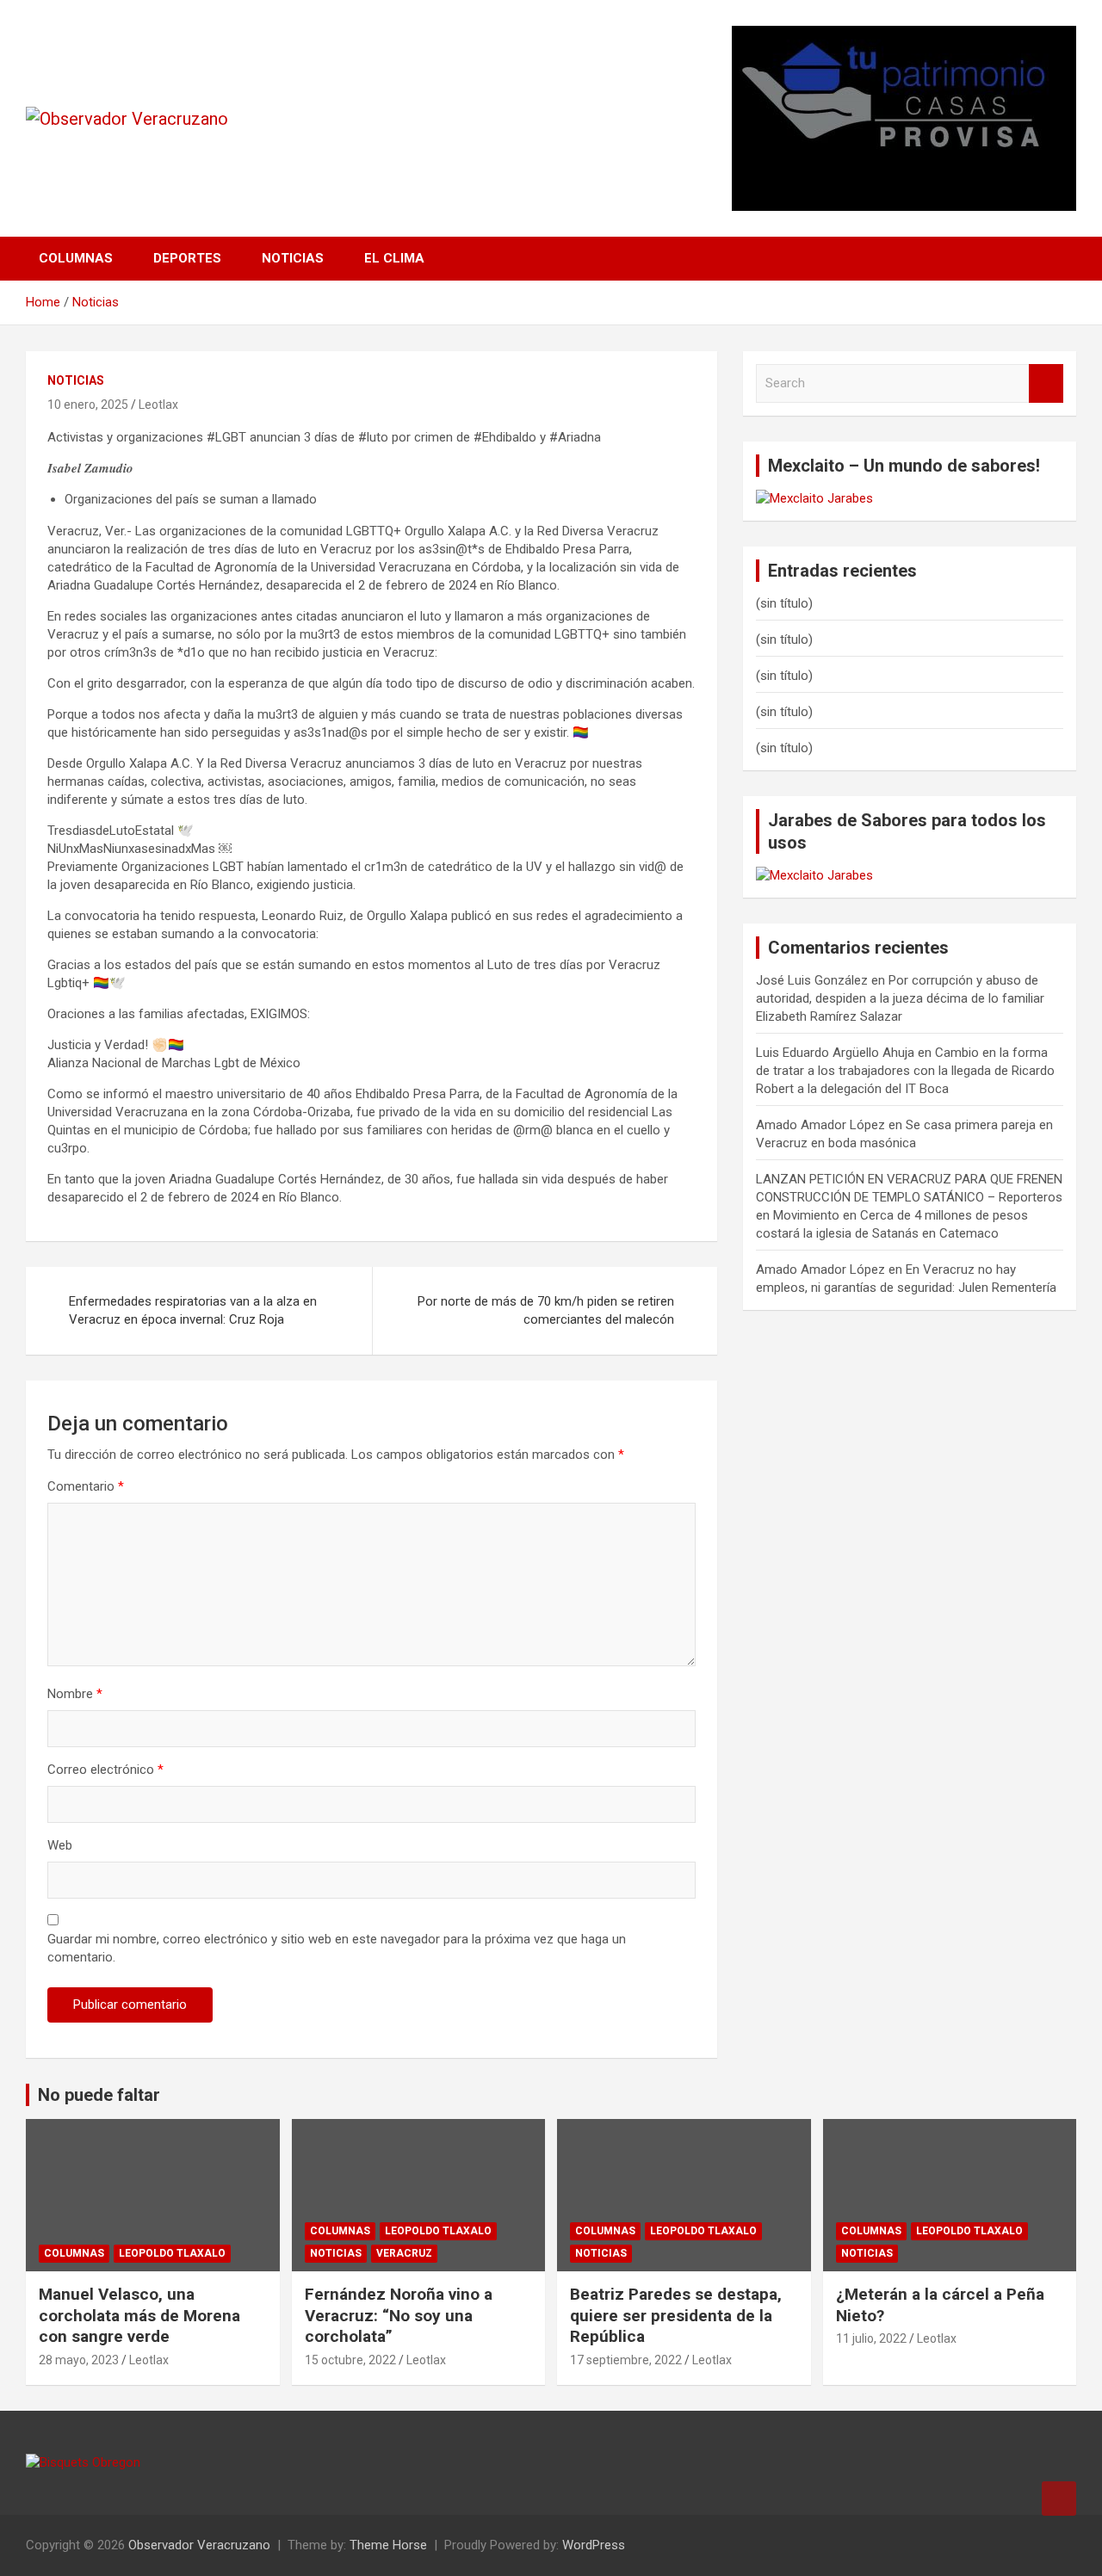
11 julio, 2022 (871, 2338)
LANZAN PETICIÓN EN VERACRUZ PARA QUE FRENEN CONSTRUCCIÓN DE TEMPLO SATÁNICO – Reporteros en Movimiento (909, 1197)
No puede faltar (99, 2095)
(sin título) (784, 603)
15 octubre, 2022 (350, 2360)
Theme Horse (388, 2545)
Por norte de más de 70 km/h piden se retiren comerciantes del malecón (546, 1310)
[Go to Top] (1059, 2499)
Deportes (187, 258)
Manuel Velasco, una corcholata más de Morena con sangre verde (139, 2315)
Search (1046, 383)
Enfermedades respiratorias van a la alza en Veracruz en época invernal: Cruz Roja (193, 1310)
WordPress (594, 2545)
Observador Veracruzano (199, 2545)
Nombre (75, 1694)
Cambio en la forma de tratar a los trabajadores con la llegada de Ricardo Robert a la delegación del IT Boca (905, 1071)
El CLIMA (394, 258)
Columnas (76, 258)
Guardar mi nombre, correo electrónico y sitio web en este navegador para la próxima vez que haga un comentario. (337, 1948)
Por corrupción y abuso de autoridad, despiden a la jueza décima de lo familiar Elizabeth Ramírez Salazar (900, 998)
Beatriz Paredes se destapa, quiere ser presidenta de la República (676, 2315)
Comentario (86, 1486)
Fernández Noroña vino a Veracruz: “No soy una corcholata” (399, 2315)
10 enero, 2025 (88, 405)
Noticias (293, 258)
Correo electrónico (105, 1770)
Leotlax (158, 405)
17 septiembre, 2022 (626, 2360)
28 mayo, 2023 (79, 2360)
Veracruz (404, 2253)
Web (60, 1845)
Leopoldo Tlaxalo (172, 2253)
